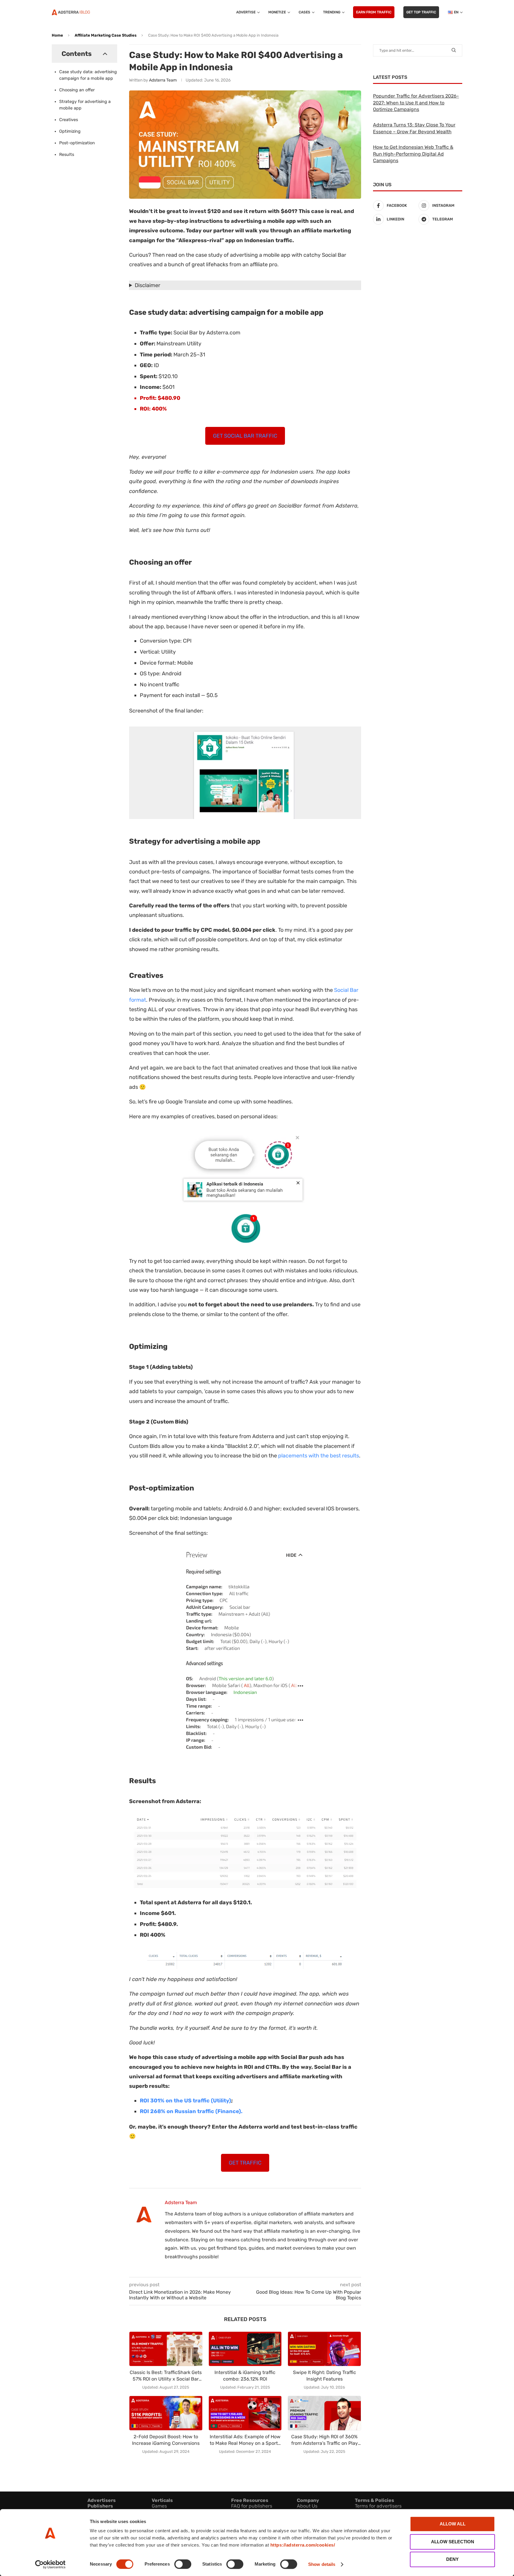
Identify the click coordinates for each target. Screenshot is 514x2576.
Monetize (277, 12)
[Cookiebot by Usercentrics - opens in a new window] (50, 2564)
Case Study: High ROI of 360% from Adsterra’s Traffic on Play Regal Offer (325, 2440)
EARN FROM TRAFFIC (374, 12)
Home (57, 35)
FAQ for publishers (252, 2506)
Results (67, 155)
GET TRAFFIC (245, 2163)
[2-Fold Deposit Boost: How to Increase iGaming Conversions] (166, 2413)
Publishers (100, 2506)
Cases (304, 12)
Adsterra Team (163, 80)
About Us (307, 2506)
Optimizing (70, 131)
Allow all (453, 2524)
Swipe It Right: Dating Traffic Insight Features (325, 2376)
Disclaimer (148, 285)
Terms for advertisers (378, 2506)
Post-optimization (77, 143)
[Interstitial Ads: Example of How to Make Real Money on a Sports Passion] (245, 2413)
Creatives (69, 120)
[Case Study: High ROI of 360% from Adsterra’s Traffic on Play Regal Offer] (324, 2413)
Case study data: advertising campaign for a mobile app (88, 75)
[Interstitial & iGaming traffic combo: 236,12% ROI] (245, 2349)
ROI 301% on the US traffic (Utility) (185, 2101)
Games (159, 2506)
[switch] (183, 2564)
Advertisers (102, 2500)
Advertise (246, 12)
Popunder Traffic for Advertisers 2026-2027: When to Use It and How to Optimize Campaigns (416, 103)
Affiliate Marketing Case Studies (106, 35)
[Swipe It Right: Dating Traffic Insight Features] (324, 2349)
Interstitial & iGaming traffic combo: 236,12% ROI (245, 2376)
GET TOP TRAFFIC (421, 12)
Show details (322, 2564)
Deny (452, 2559)
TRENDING (332, 12)
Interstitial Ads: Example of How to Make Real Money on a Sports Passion (245, 2440)
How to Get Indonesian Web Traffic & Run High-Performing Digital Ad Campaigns (413, 154)
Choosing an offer (77, 90)
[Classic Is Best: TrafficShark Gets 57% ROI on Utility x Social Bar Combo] (166, 2349)
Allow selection (453, 2542)
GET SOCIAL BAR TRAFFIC (245, 436)
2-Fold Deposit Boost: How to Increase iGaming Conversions (166, 2440)
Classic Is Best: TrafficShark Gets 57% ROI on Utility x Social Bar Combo (166, 2376)
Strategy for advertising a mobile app (85, 105)
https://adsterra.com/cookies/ (303, 2545)
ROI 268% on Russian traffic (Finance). (191, 2111)
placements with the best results (319, 1456)
